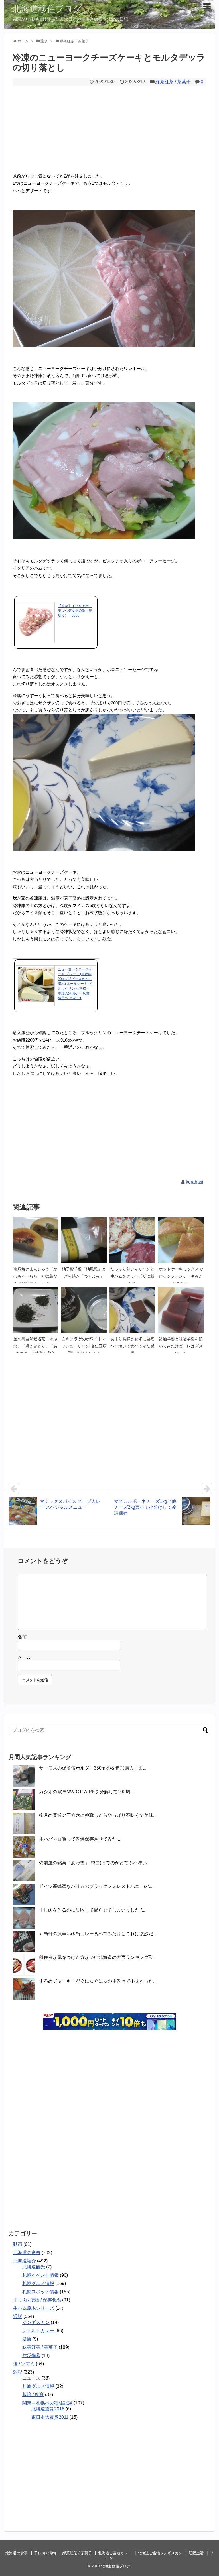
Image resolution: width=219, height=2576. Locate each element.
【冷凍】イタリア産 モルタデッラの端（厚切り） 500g (75, 611)
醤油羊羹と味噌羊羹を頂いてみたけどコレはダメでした (181, 1346)
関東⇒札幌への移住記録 (47, 2403)
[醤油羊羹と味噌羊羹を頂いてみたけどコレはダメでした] (181, 1310)
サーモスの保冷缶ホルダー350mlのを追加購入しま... (93, 1768)
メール (25, 1657)
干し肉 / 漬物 (45, 2553)
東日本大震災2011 (50, 2417)
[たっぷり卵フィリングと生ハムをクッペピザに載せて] (132, 1240)
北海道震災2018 (48, 2409)
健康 (27, 2339)
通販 (18, 2316)
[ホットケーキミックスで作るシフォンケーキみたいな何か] (181, 1240)
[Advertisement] (109, 128)
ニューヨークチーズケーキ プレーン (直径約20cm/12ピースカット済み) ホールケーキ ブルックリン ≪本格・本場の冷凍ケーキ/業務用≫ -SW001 (75, 984)
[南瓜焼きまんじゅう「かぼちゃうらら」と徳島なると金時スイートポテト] (35, 1240)
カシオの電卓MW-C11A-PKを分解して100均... (86, 1792)
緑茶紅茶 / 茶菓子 (173, 82)
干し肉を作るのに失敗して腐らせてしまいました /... (92, 1910)
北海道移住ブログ (47, 9)
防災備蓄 (31, 2356)
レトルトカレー (38, 2331)
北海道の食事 (27, 2253)
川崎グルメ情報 (38, 2386)
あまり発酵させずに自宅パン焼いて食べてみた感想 (132, 1346)
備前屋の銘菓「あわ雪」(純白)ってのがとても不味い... (95, 1863)
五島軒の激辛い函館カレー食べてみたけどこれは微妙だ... (98, 1934)
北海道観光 (34, 2267)
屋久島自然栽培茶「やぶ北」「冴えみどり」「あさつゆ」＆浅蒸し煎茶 (35, 1346)
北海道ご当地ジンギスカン (160, 2553)
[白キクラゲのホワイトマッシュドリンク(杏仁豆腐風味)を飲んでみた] (84, 1310)
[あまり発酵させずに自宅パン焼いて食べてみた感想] (132, 1310)
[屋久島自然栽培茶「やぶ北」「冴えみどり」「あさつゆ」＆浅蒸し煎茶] (35, 1310)
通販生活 (196, 2553)
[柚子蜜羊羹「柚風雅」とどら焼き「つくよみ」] (84, 1240)
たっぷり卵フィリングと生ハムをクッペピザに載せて (132, 1276)
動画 (18, 2244)
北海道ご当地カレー (115, 2553)
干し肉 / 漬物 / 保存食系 (37, 2300)
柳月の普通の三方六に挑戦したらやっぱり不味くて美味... (98, 1815)
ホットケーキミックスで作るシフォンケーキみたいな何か (181, 1276)
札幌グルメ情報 (38, 2283)
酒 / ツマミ (24, 2364)
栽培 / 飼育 (33, 2395)
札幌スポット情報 (40, 2292)
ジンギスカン (36, 2322)
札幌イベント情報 (40, 2275)
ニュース (31, 2378)
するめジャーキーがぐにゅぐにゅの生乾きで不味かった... (98, 1981)
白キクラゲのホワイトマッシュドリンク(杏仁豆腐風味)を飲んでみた (84, 1346)
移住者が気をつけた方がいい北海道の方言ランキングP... (97, 1957)
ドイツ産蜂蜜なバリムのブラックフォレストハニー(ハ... (96, 1886)
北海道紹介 (25, 2261)
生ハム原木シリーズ (34, 2308)
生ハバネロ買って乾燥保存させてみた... (80, 1839)
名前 (22, 1637)
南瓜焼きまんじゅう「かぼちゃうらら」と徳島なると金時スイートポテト (35, 1276)
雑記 (18, 2372)
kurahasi (195, 1182)
